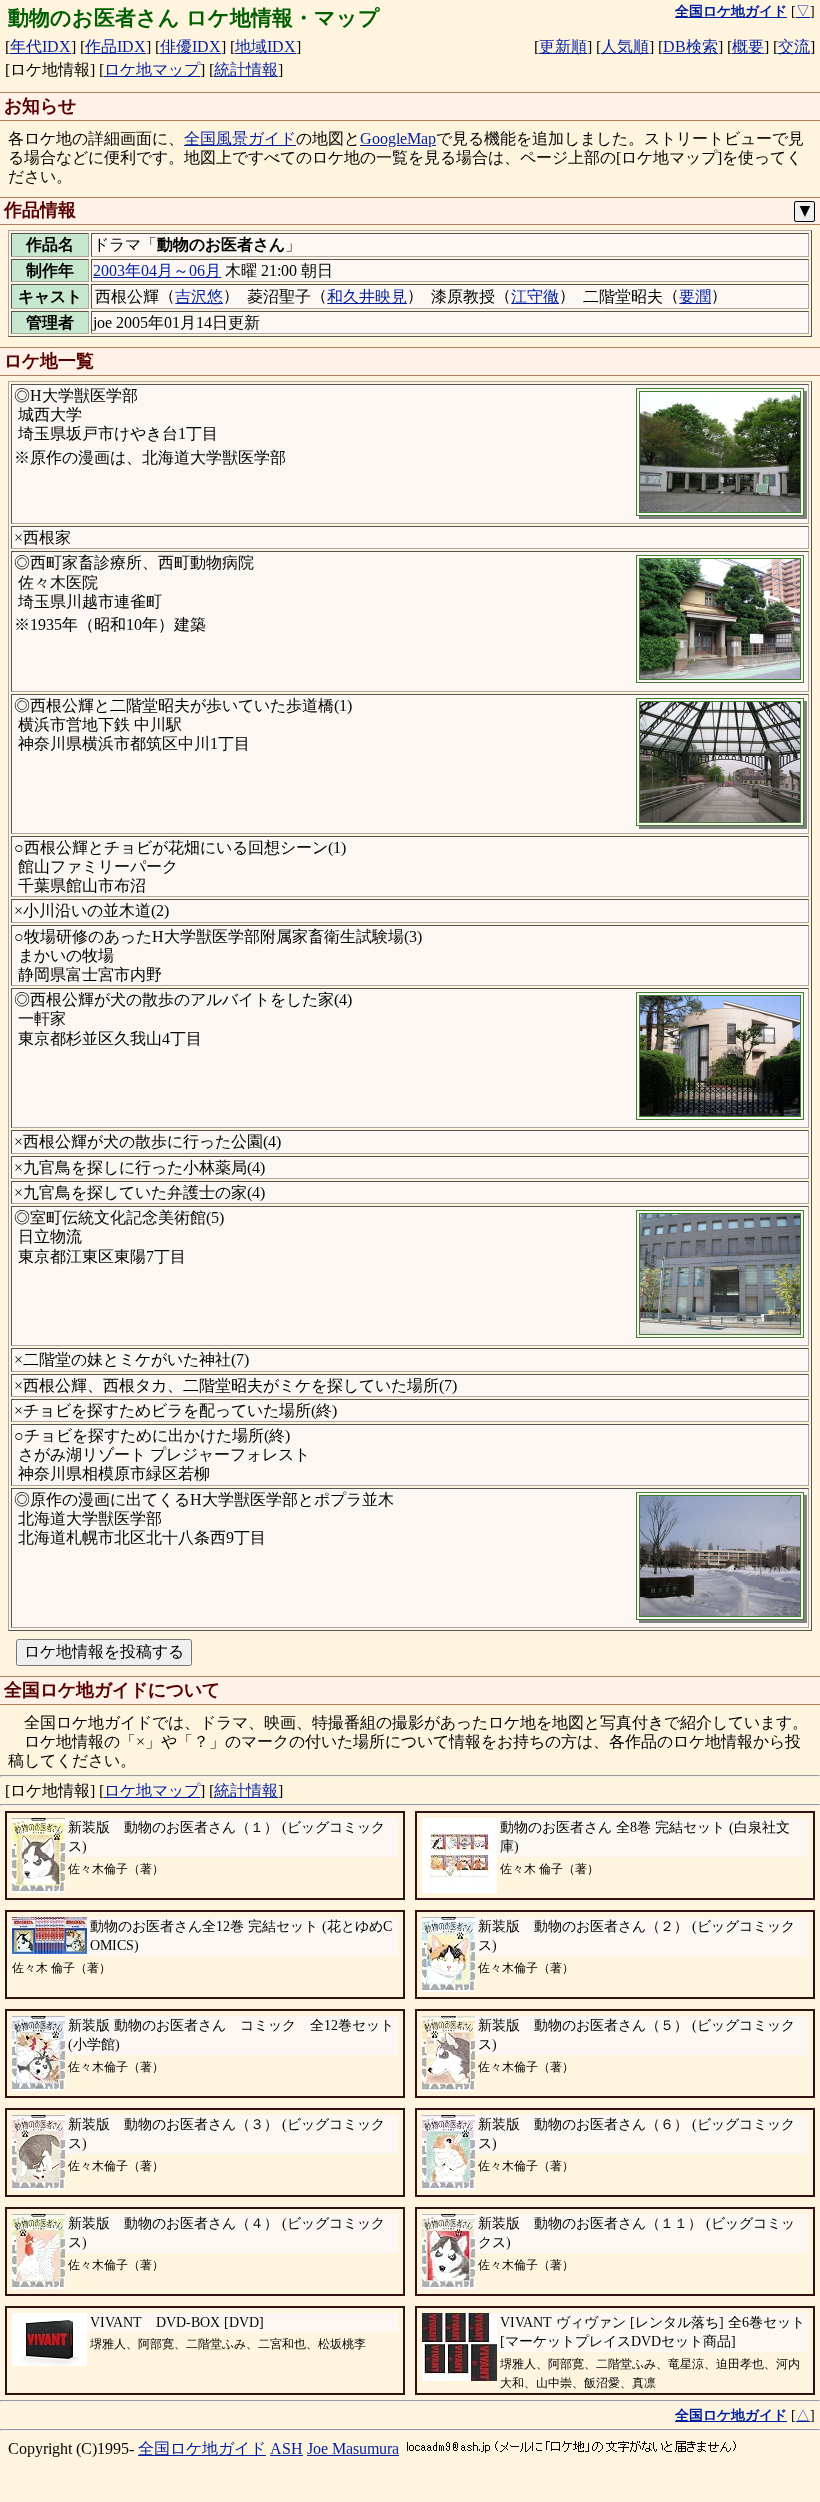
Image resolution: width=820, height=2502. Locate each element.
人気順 (625, 46)
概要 (748, 46)
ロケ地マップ (152, 69)
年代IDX (40, 46)
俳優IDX (190, 46)
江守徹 (535, 296)
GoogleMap (398, 138)
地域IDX (265, 46)
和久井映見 (367, 296)
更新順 (563, 46)
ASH (286, 2448)
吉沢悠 (199, 296)
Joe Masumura (353, 2448)
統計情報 (246, 69)
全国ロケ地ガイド (202, 2448)
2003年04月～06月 (157, 270)
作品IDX (115, 46)
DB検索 (690, 46)
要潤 (695, 296)
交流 (794, 46)
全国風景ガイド (240, 138)
